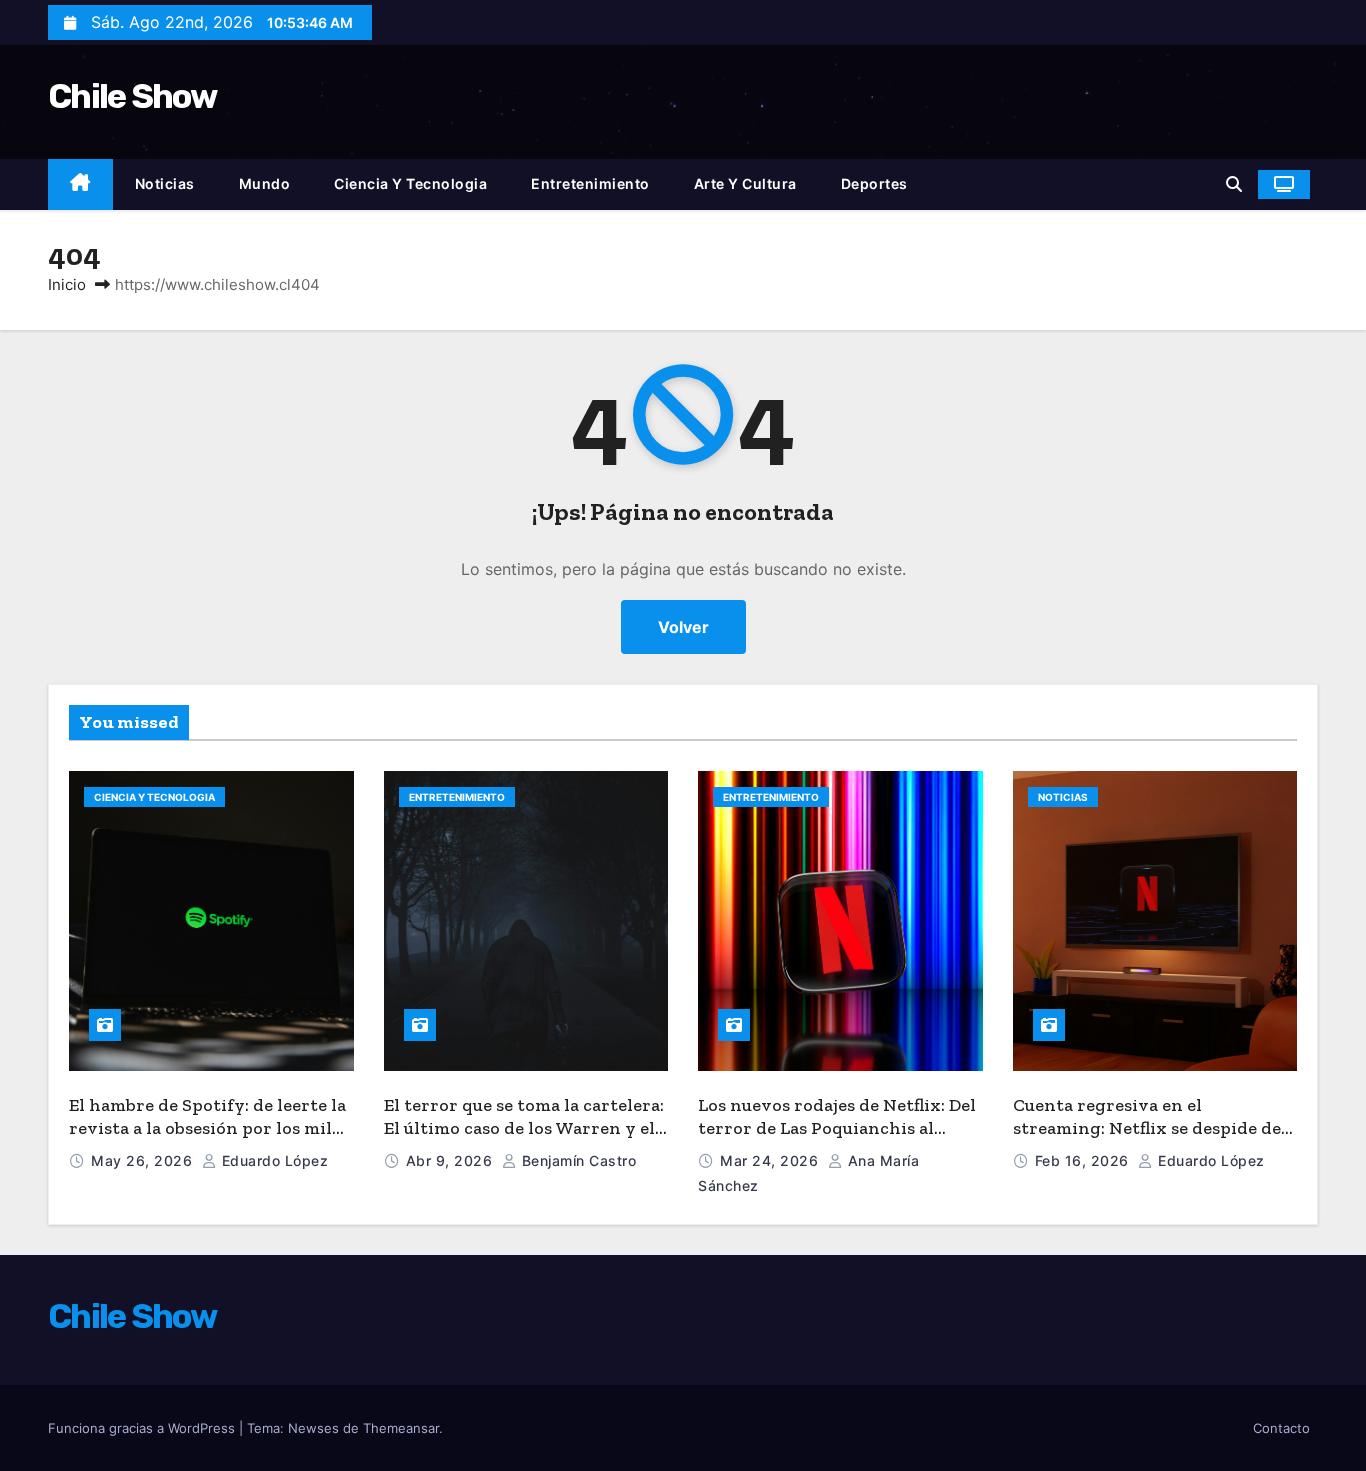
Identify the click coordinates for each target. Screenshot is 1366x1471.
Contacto (1281, 1428)
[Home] (80, 184)
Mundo (265, 183)
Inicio (67, 284)
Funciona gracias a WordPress (143, 1428)
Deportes (874, 183)
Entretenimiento (590, 183)
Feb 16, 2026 (1084, 1160)
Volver (683, 627)
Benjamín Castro (576, 1160)
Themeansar (401, 1428)
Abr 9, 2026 (451, 1160)
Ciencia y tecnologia (410, 183)
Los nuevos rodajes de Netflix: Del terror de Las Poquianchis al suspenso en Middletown (837, 1127)
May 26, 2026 (144, 1160)
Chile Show (132, 96)
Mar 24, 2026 (771, 1160)
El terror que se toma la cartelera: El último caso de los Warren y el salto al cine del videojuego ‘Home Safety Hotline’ (525, 1139)
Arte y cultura (745, 183)
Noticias (165, 183)
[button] (1234, 184)
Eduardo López (272, 1160)
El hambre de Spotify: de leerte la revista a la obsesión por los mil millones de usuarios (207, 1127)
